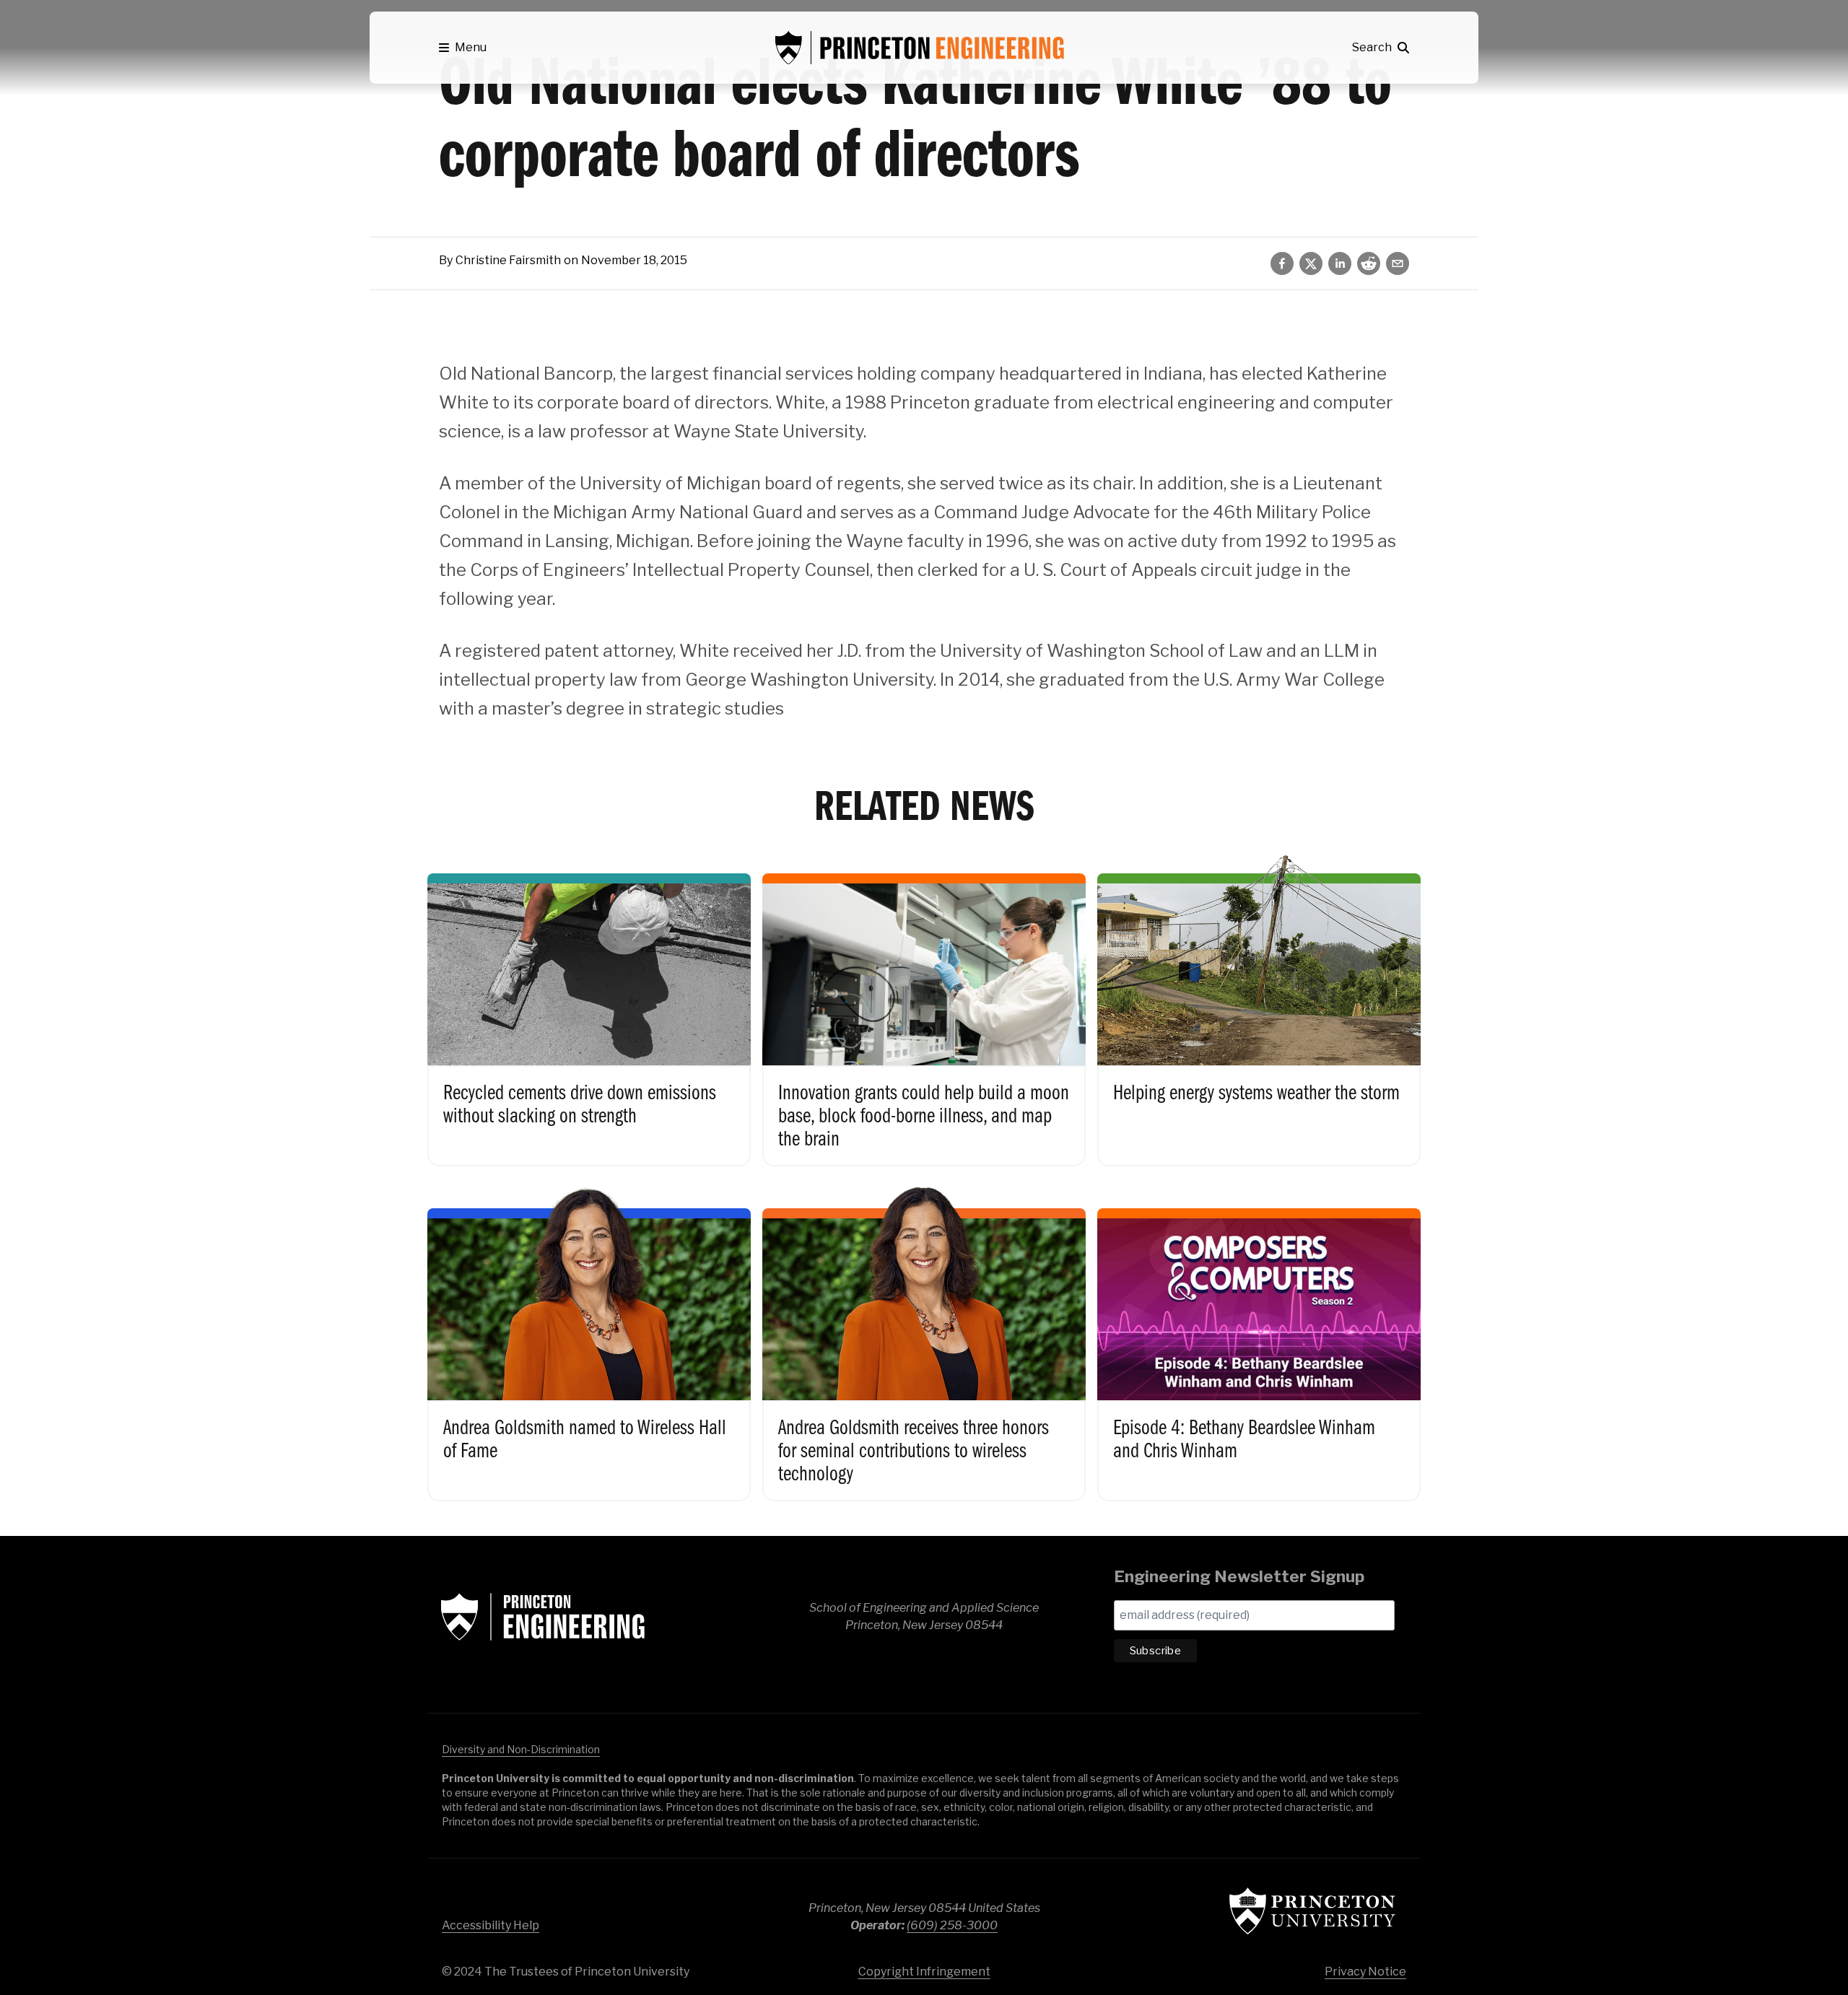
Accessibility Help (491, 1925)
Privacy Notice (1365, 1972)
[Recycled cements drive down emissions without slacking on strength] (589, 1005)
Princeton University (1312, 1911)
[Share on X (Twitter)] (1311, 263)
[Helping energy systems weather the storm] (1259, 1005)
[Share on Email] (1398, 263)
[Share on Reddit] (1369, 263)
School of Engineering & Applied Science (543, 1617)
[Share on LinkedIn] (1340, 263)
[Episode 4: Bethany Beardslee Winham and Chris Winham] (1259, 1340)
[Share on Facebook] (1282, 263)
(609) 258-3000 (952, 1925)
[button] (463, 48)
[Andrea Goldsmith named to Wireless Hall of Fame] (589, 1340)
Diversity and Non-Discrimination (521, 1749)
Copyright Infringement (924, 1972)
